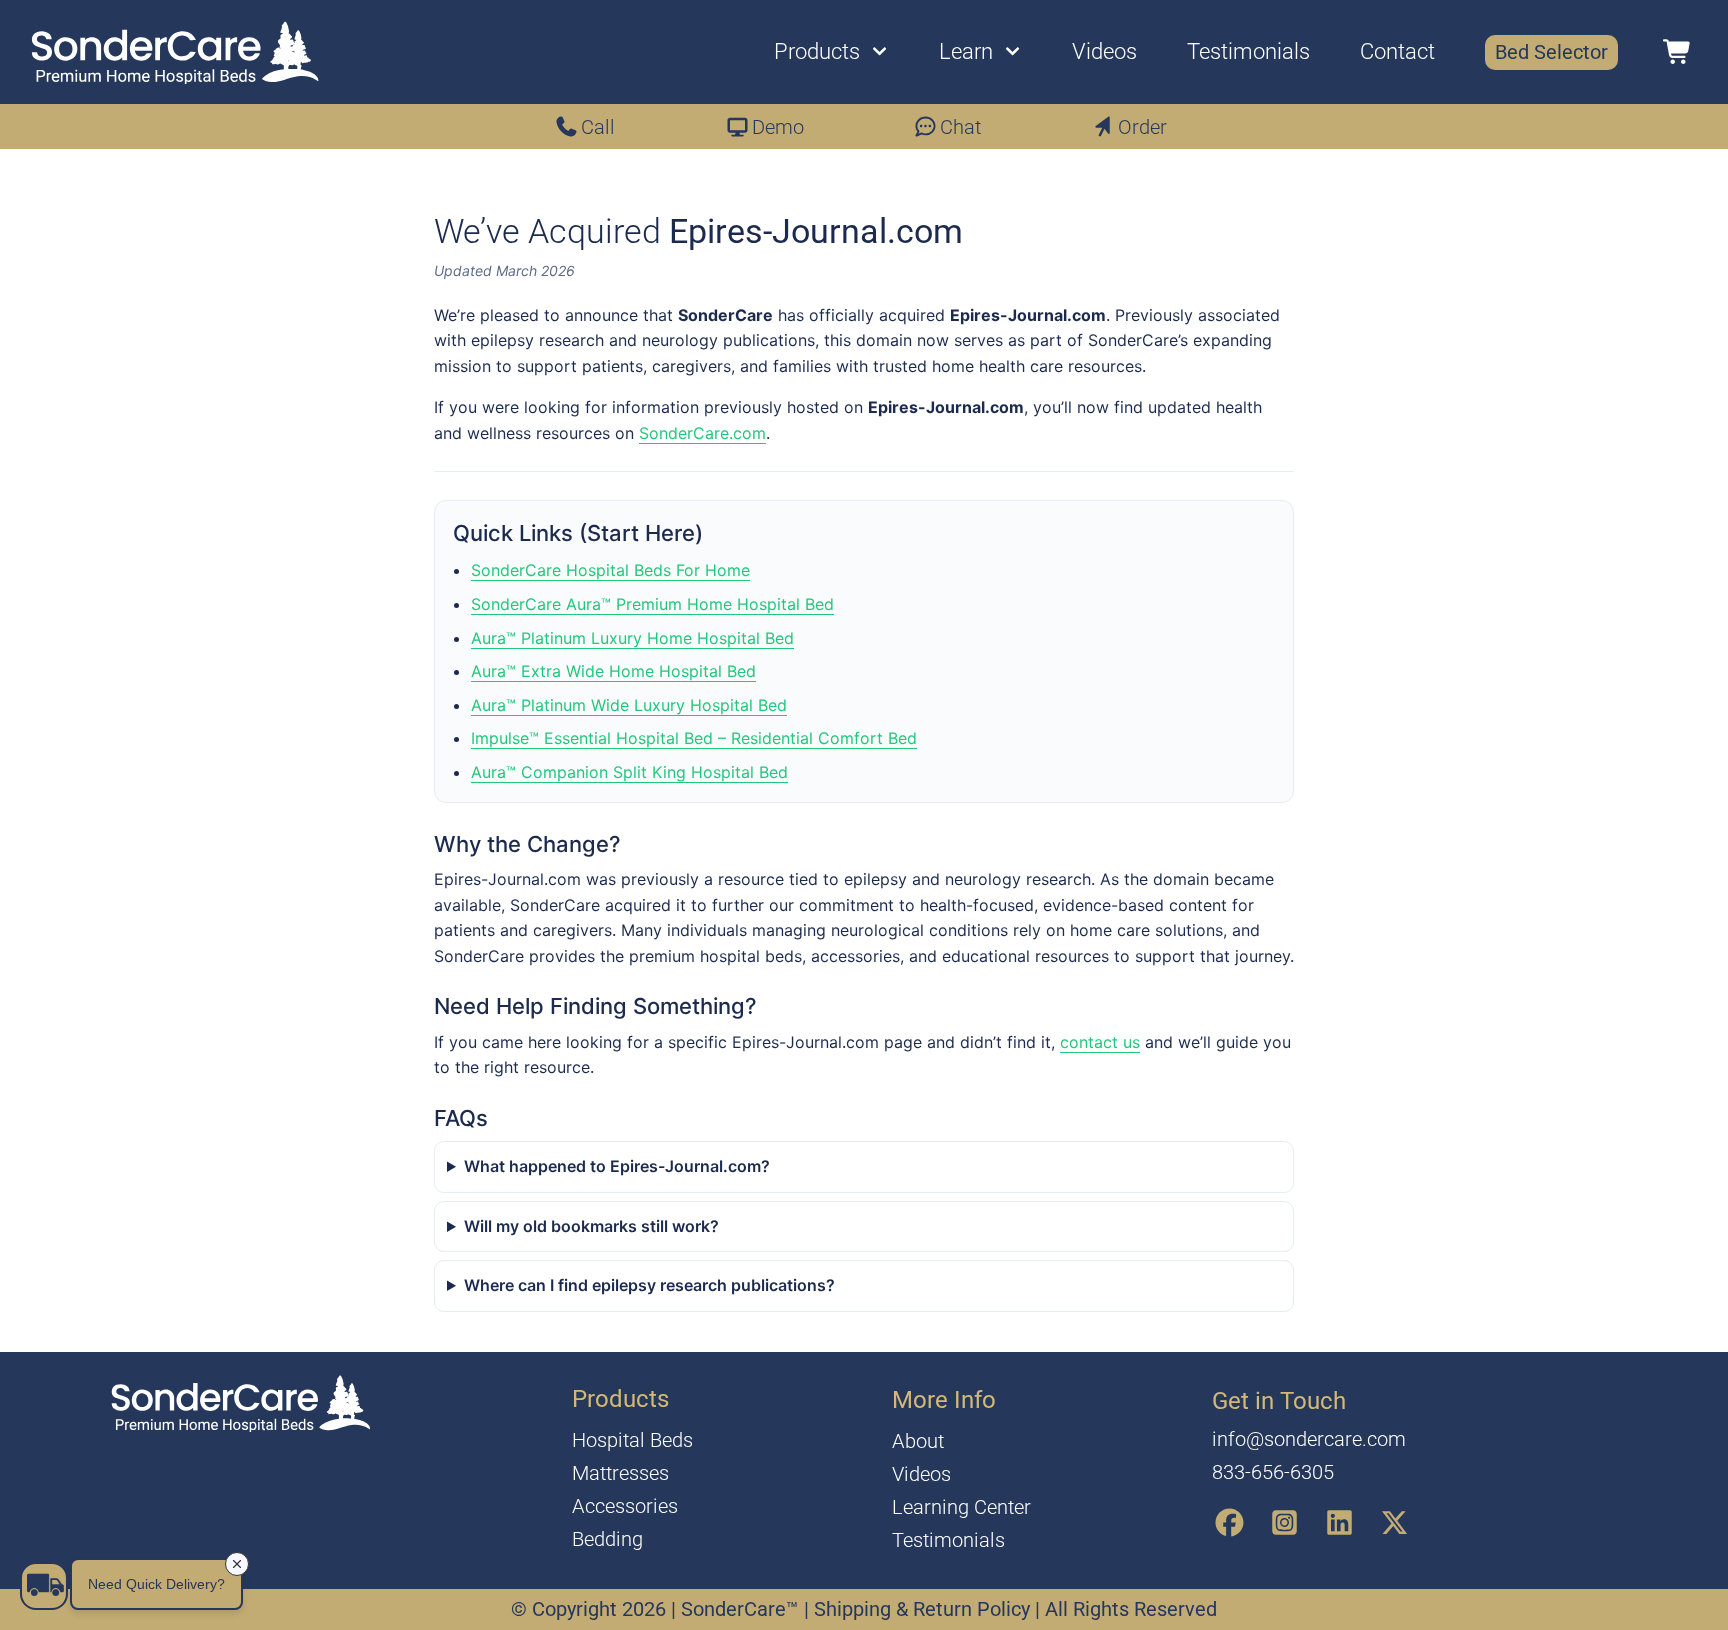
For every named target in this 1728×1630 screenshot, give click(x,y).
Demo (778, 127)
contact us (1100, 1042)
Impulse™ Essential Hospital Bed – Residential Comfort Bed (694, 738)
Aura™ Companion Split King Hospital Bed (629, 772)
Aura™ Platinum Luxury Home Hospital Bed (632, 638)
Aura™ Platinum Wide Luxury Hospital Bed (629, 705)
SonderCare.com (702, 433)
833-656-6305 (1273, 1472)
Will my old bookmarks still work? (591, 1226)
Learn (966, 51)
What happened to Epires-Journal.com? (617, 1166)
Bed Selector (1551, 52)
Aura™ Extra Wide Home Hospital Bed (613, 671)
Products (817, 51)
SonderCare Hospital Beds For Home (610, 570)
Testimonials (1248, 51)
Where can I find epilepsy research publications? (649, 1285)
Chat (960, 127)
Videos (1104, 51)
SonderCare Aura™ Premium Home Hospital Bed (652, 604)
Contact (1397, 51)
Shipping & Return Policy (924, 1609)
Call (598, 127)
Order (1142, 127)
